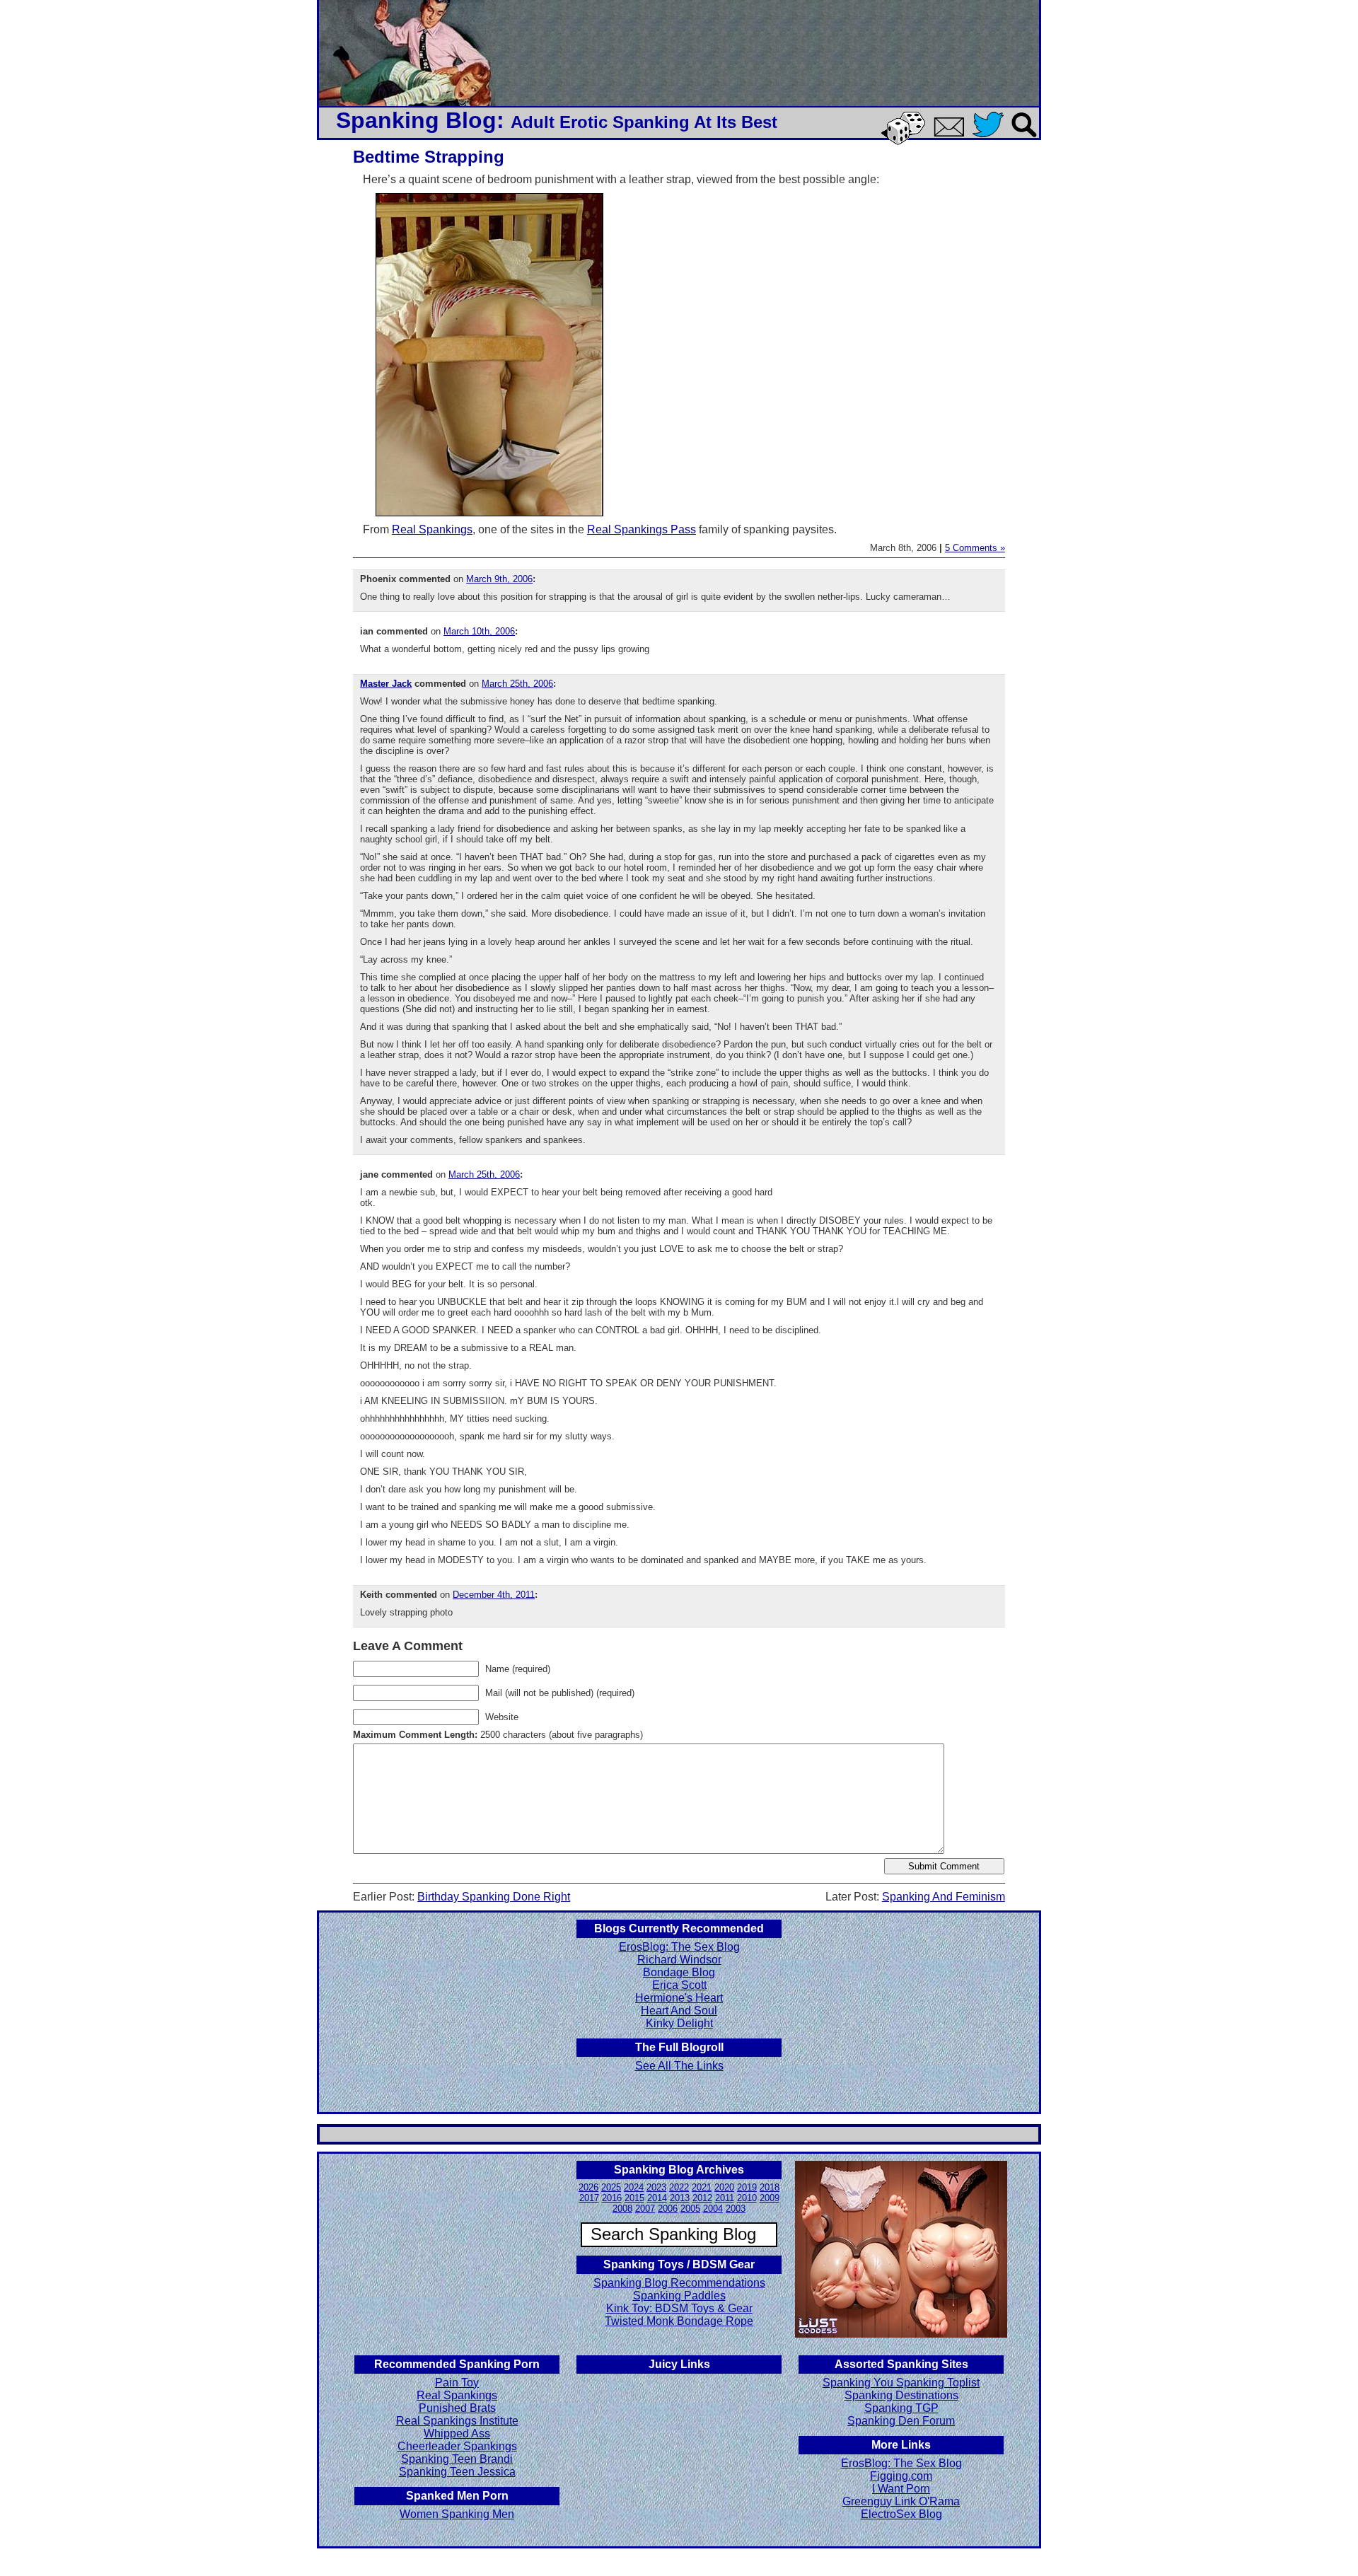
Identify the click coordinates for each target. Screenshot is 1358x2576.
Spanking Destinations (901, 2395)
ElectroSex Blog (901, 2514)
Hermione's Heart (679, 1998)
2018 (770, 2187)
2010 (747, 2198)
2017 (589, 2198)
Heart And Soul (679, 2011)
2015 (634, 2198)
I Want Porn (901, 2489)
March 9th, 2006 (499, 579)
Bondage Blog (679, 1972)
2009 (770, 2198)
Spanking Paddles (679, 2296)
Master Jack (386, 684)
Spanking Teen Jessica (457, 2472)
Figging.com (901, 2476)
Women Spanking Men (457, 2514)
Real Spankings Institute (457, 2421)
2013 (680, 2198)
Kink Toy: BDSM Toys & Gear (679, 2308)
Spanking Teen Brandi (457, 2459)
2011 (725, 2198)
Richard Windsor (679, 1960)
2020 (724, 2187)
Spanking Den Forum (901, 2421)
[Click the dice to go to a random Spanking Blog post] (906, 142)
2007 (645, 2209)
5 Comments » (975, 548)
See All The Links (679, 2066)
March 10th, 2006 (479, 631)
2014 (657, 2198)
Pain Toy (457, 2383)
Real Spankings (432, 529)
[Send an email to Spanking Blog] (952, 134)
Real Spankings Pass (642, 529)
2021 (702, 2187)
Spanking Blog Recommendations (679, 2283)
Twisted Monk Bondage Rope (679, 2321)
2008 (622, 2209)
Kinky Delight (679, 2023)
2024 (634, 2187)
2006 (668, 2209)
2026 (588, 2187)
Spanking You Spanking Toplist (901, 2383)
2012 (702, 2198)
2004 (713, 2209)
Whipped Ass (457, 2433)
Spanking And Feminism (944, 1897)
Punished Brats (457, 2408)
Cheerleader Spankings (457, 2446)
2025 (611, 2187)
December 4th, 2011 (494, 1595)
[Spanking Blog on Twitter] (992, 138)
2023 (656, 2187)
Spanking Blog (416, 120)
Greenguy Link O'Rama (901, 2501)
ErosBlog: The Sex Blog (679, 1947)
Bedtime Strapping (429, 157)
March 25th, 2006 (517, 684)
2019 (747, 2187)
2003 (736, 2209)
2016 (612, 2198)
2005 (690, 2209)
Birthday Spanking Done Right (494, 1897)
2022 (679, 2187)
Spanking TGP (901, 2408)
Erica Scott (679, 1985)
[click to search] (1025, 138)
